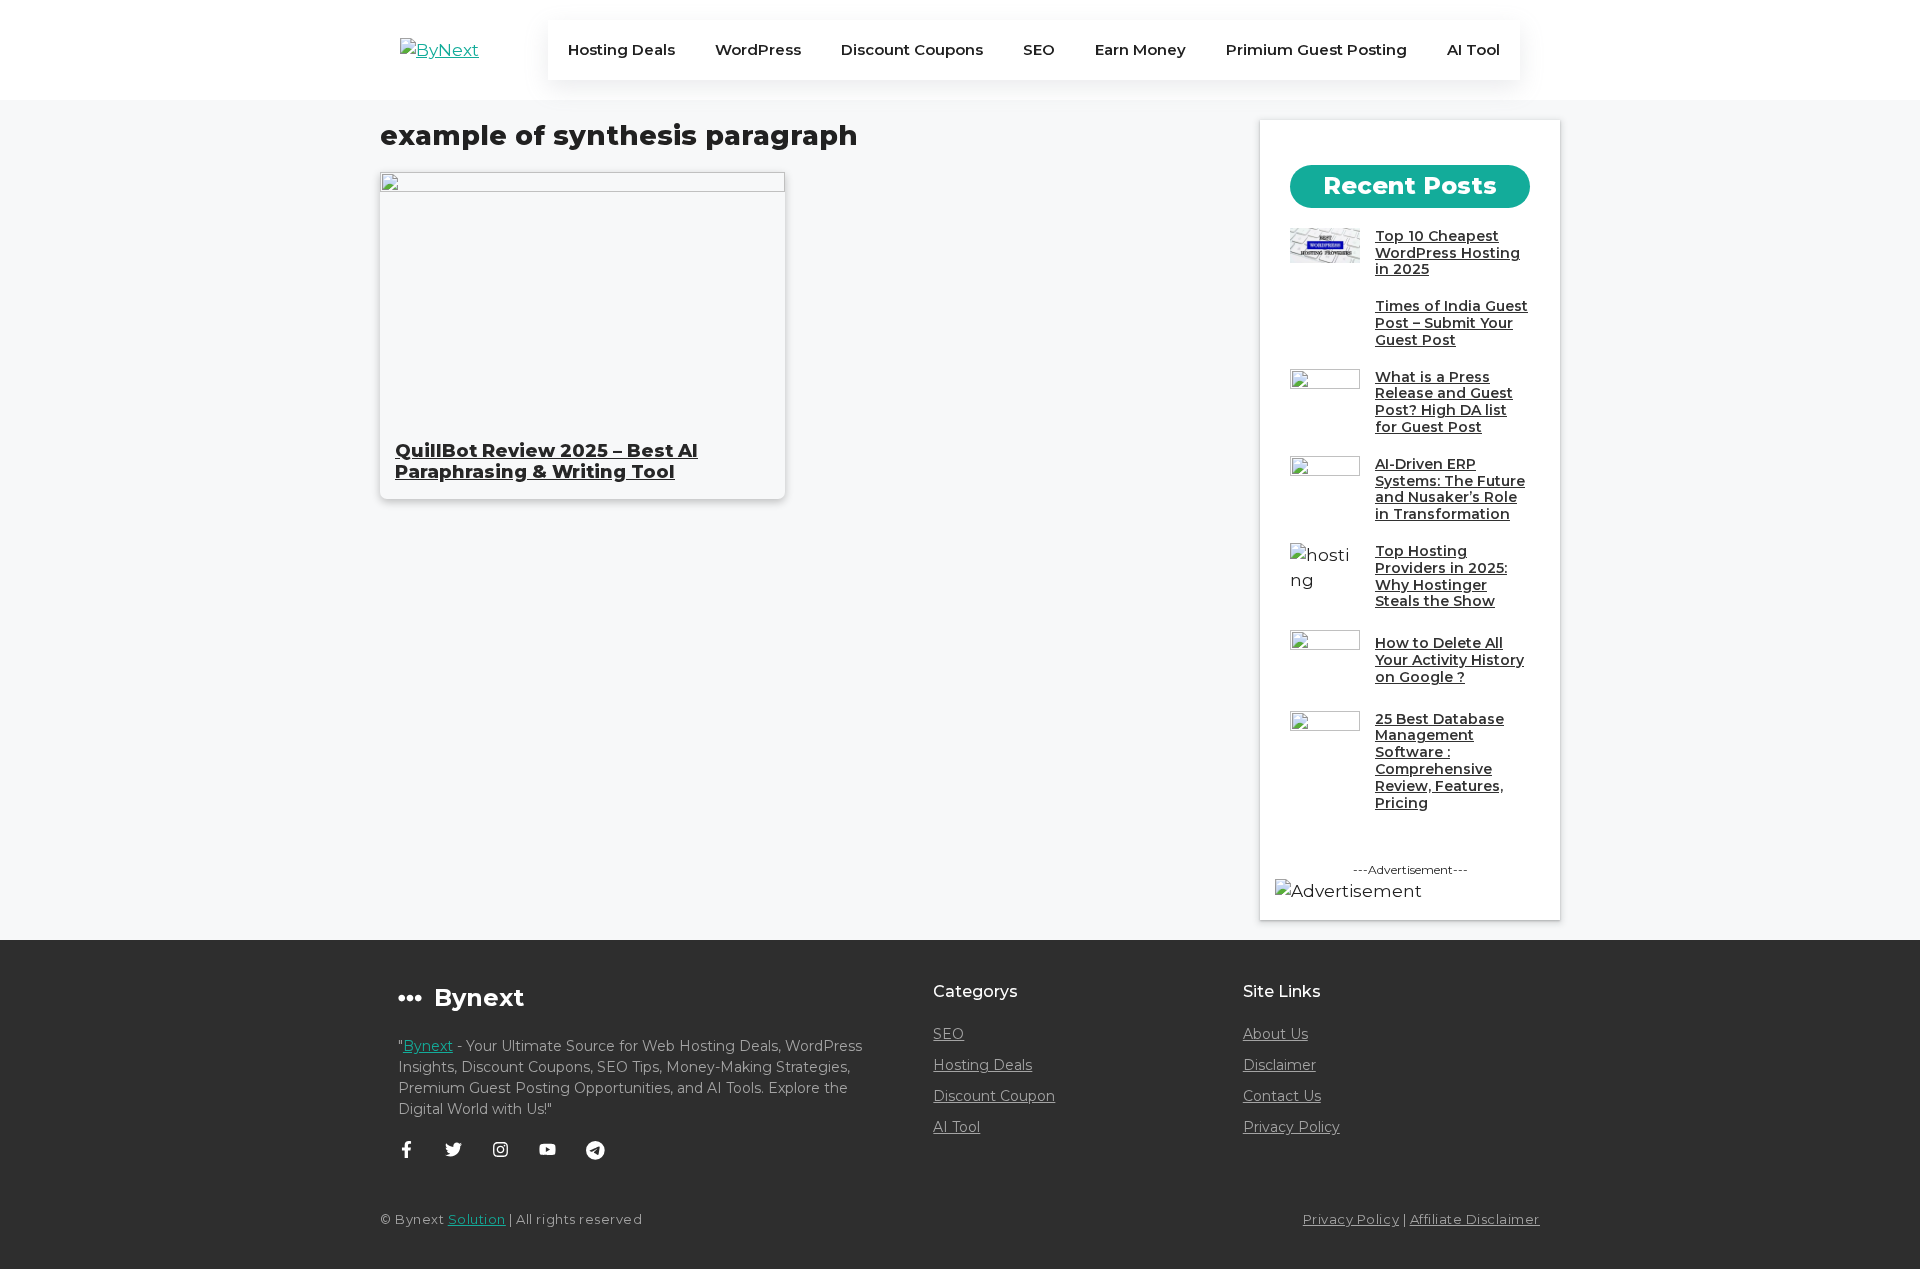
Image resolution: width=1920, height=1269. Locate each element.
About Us (1275, 1034)
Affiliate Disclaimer (1475, 1219)
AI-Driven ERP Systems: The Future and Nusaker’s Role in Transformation (1450, 489)
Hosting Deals (621, 49)
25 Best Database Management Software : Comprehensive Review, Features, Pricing (1439, 761)
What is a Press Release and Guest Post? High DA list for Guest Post (1444, 402)
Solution (477, 1219)
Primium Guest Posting (1316, 49)
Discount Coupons (912, 49)
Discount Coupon (994, 1096)
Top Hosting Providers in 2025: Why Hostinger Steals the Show (1441, 576)
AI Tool (1473, 49)
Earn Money (1140, 49)
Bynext (428, 1046)
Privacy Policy (1291, 1127)
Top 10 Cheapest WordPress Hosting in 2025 (1447, 253)
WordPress (758, 49)
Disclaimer (1279, 1065)
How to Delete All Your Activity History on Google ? (1449, 660)
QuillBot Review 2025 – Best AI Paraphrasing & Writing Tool (546, 462)
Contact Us (1282, 1096)
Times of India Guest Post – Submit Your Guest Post (1451, 323)
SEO (1039, 49)
